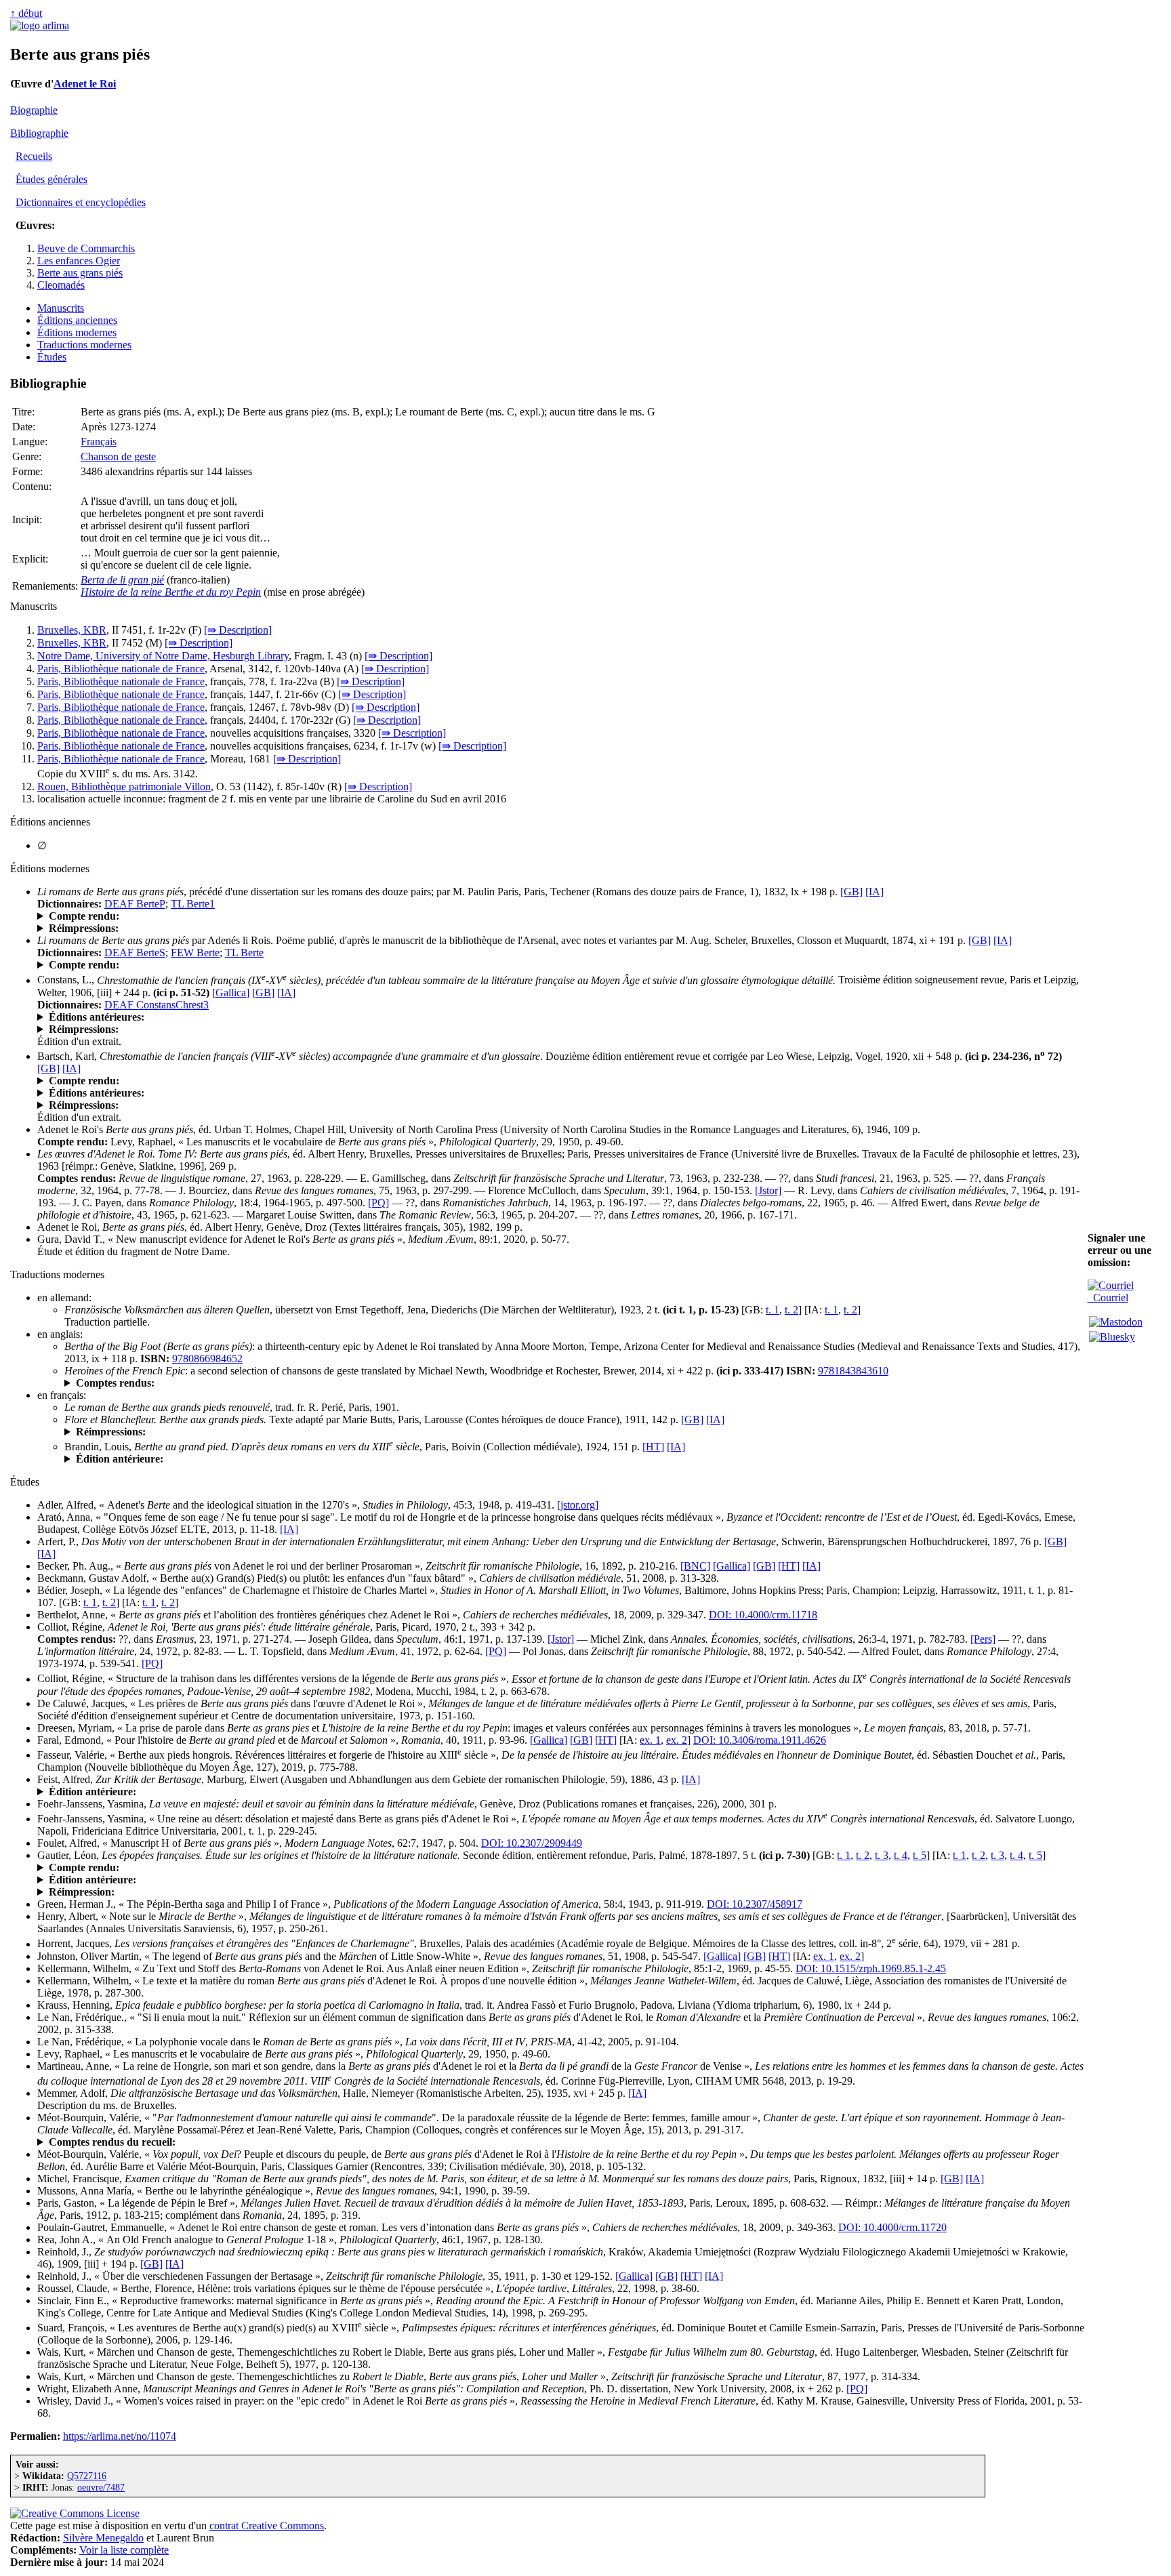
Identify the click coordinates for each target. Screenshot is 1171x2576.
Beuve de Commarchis (86, 248)
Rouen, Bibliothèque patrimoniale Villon (124, 786)
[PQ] (378, 1203)
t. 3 (882, 1855)
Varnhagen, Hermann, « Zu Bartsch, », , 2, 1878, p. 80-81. (365, 1081)
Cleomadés (61, 285)
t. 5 (920, 1855)
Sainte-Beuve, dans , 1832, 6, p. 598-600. (198, 916)
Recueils (34, 156)
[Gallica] (231, 993)
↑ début (26, 13)
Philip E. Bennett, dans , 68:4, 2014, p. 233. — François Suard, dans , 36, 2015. (403, 2142)
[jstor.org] (578, 1505)
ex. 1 (650, 1740)
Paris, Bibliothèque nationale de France (121, 669)
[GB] (851, 892)
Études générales (52, 179)
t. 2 (792, 1310)
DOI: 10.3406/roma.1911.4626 (760, 1740)
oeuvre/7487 (101, 2487)
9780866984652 (207, 1358)
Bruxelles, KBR (72, 630)
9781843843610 (853, 1371)
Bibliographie (39, 133)
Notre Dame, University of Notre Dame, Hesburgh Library (163, 656)
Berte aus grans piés (80, 273)
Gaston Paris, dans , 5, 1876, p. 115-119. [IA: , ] (205, 965)
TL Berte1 (193, 904)
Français (99, 442)
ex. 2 (677, 1740)
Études (52, 357)
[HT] (653, 1447)
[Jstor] (768, 1190)
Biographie (34, 110)
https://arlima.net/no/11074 (120, 2436)
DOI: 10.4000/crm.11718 (763, 1615)
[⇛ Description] (238, 630)
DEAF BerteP (135, 904)
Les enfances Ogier (79, 261)
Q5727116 (87, 2476)
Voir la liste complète (124, 2550)
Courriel (1108, 1297)
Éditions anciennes (77, 320)
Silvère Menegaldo (103, 2538)
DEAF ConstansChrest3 (157, 1005)
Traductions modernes (84, 345)
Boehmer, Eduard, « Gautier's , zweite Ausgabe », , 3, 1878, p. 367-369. (312, 1868)
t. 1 (773, 1310)
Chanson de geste (118, 456)
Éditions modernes (77, 332)
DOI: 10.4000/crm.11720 (892, 2227)
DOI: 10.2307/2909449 (532, 1843)
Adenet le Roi (85, 84)
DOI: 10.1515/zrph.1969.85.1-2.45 (871, 1968)
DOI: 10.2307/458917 (755, 1904)
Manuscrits (61, 308)
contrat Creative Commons (267, 2526)
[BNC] (695, 1566)
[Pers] (983, 1639)
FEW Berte (195, 953)
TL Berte (244, 953)
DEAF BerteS (135, 953)
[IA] (875, 892)
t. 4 (901, 1855)
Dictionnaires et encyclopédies (81, 202)
